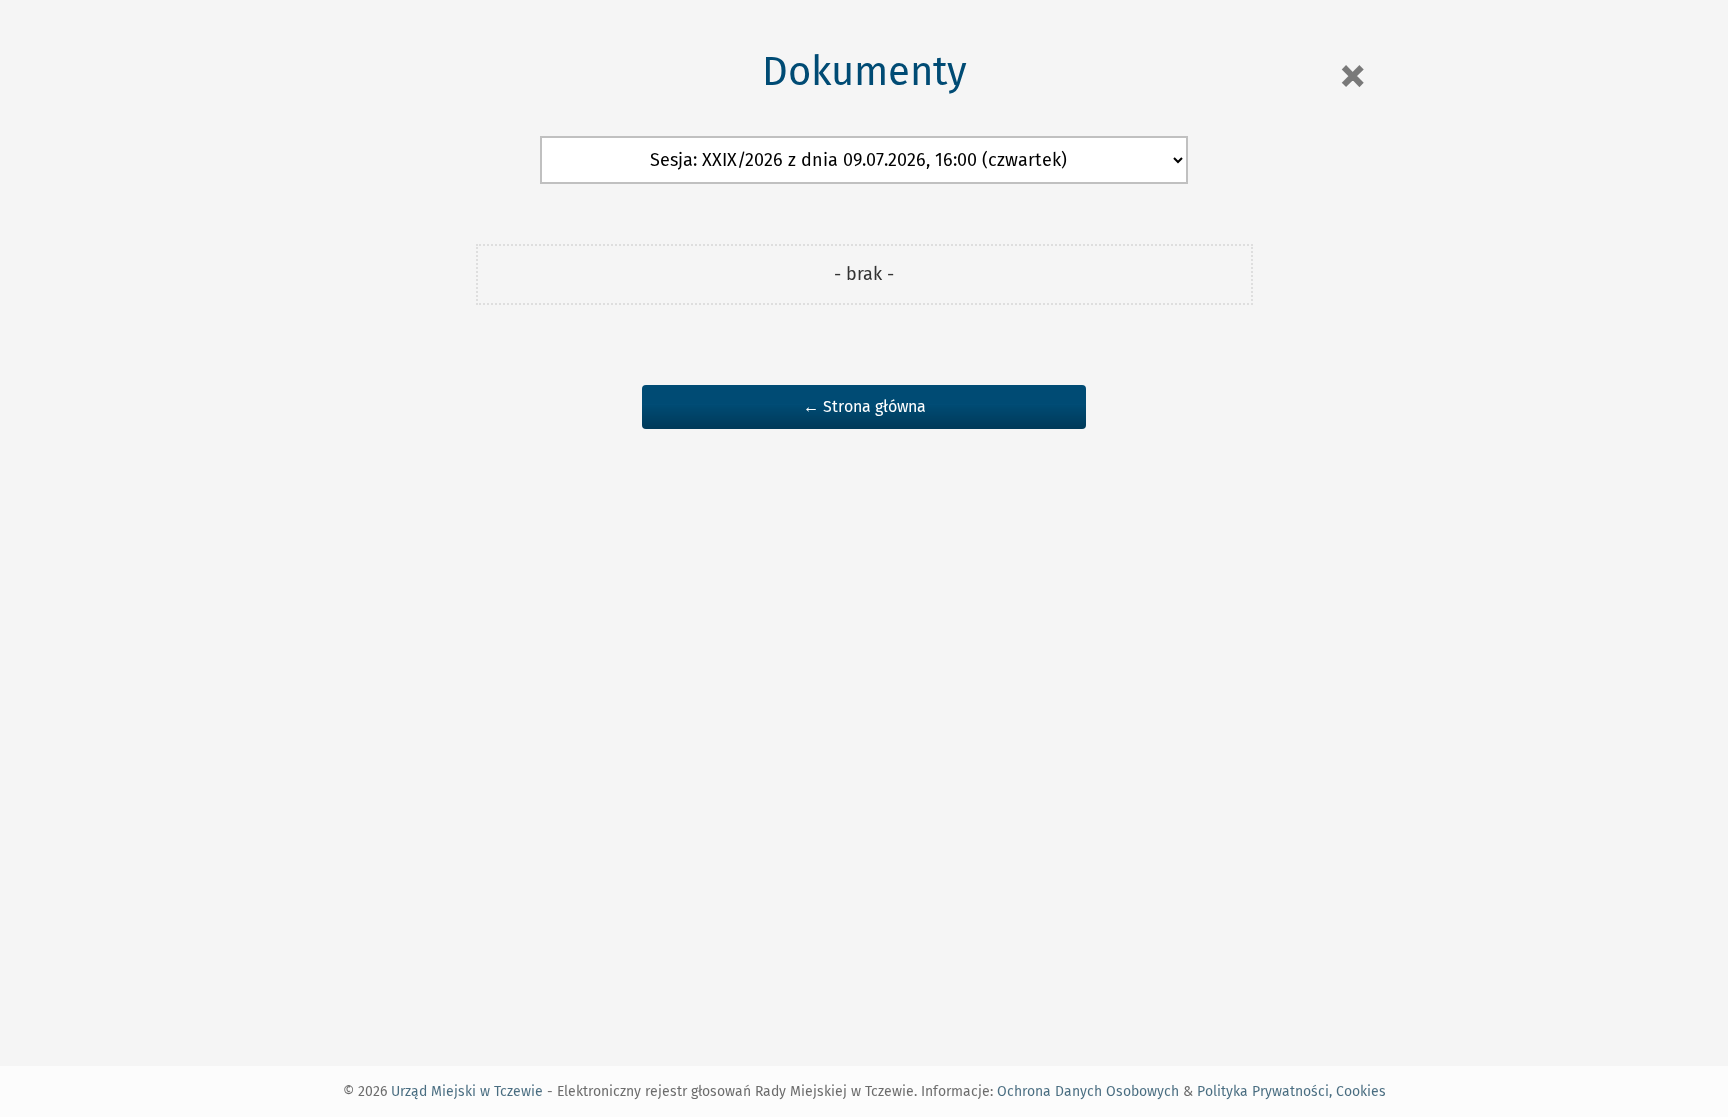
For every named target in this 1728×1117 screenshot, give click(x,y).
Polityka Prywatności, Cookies (1291, 1091)
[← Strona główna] (864, 386)
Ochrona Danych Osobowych (1088, 1091)
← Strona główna (864, 406)
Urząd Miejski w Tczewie (467, 1091)
